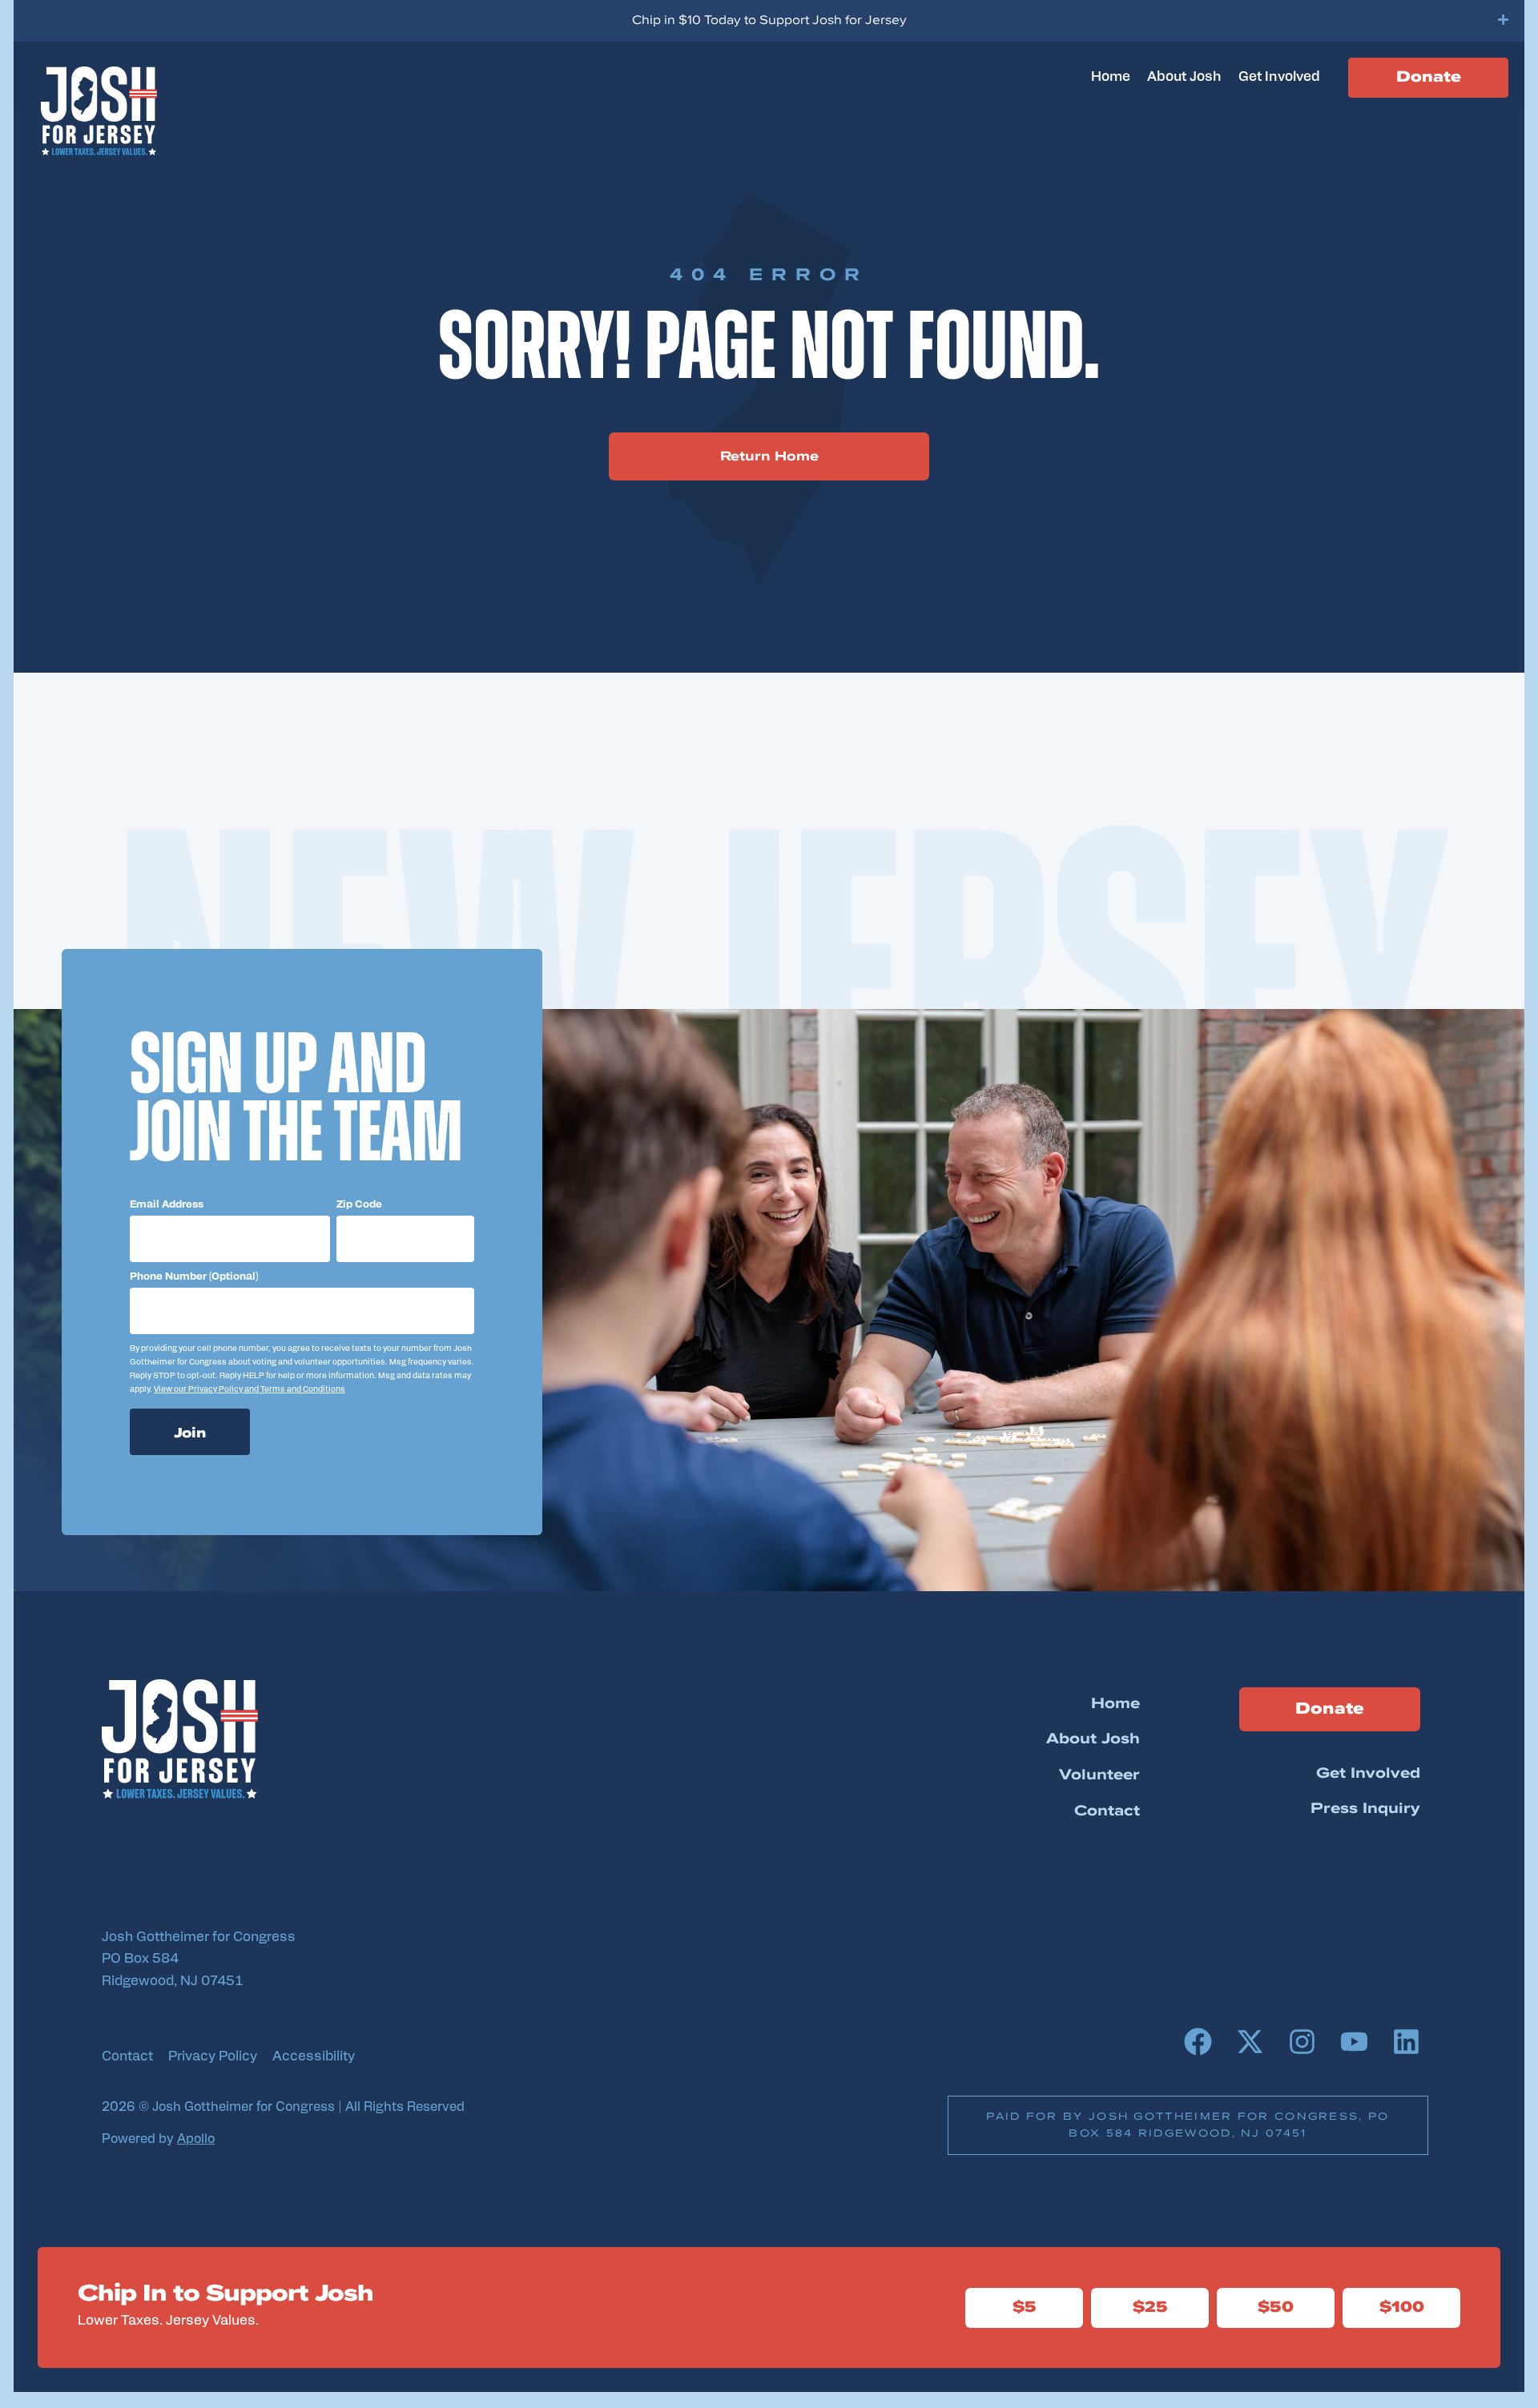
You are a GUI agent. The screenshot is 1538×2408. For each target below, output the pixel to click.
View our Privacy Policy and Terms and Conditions (250, 1390)
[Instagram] (1302, 2041)
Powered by (158, 2140)
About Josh (1184, 77)
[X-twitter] (1250, 2041)
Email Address (167, 1205)
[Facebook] (1198, 2041)
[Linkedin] (1406, 2041)
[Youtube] (1354, 2041)
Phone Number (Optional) (194, 1277)
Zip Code (359, 1205)
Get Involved (1279, 77)
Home (1111, 77)
